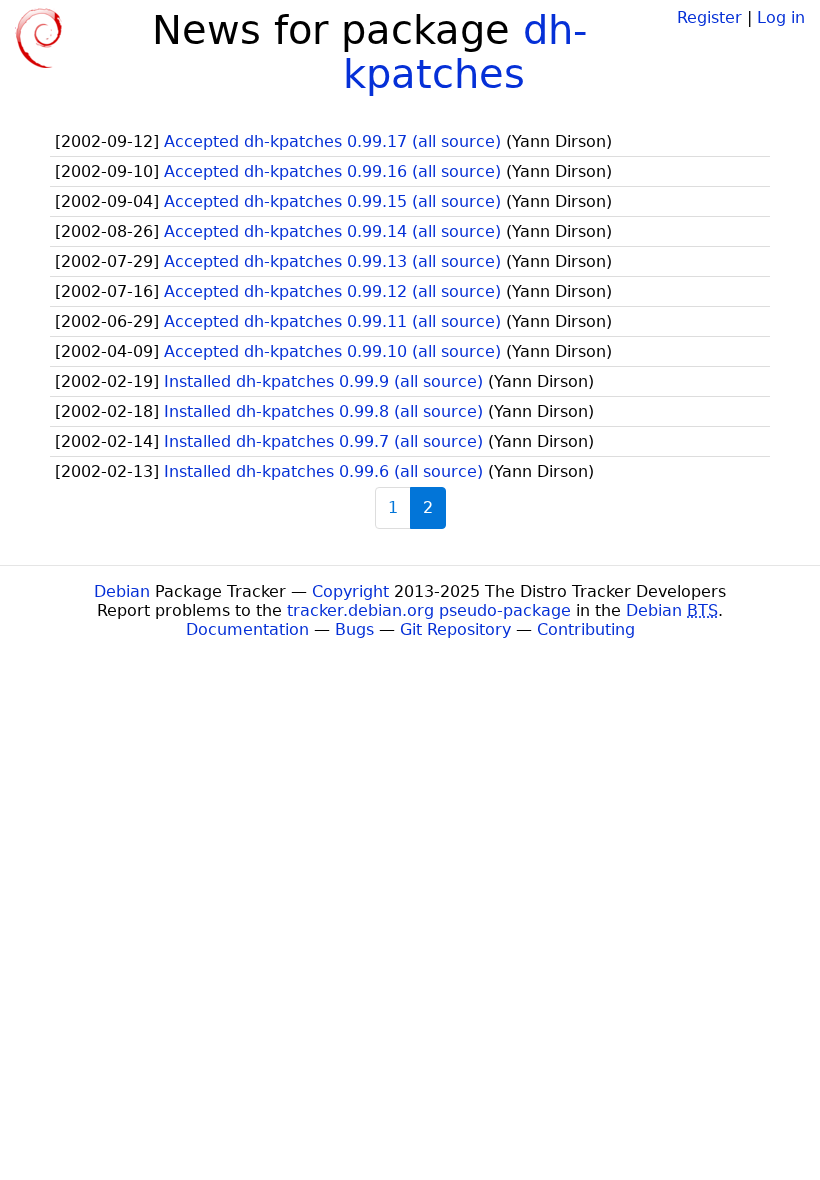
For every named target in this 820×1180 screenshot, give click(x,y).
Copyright (350, 591)
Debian (122, 591)
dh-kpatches (465, 52)
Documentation (247, 629)
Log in (781, 17)
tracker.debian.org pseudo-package (429, 610)
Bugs (354, 629)
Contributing (586, 629)
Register (709, 17)
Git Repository (455, 629)
